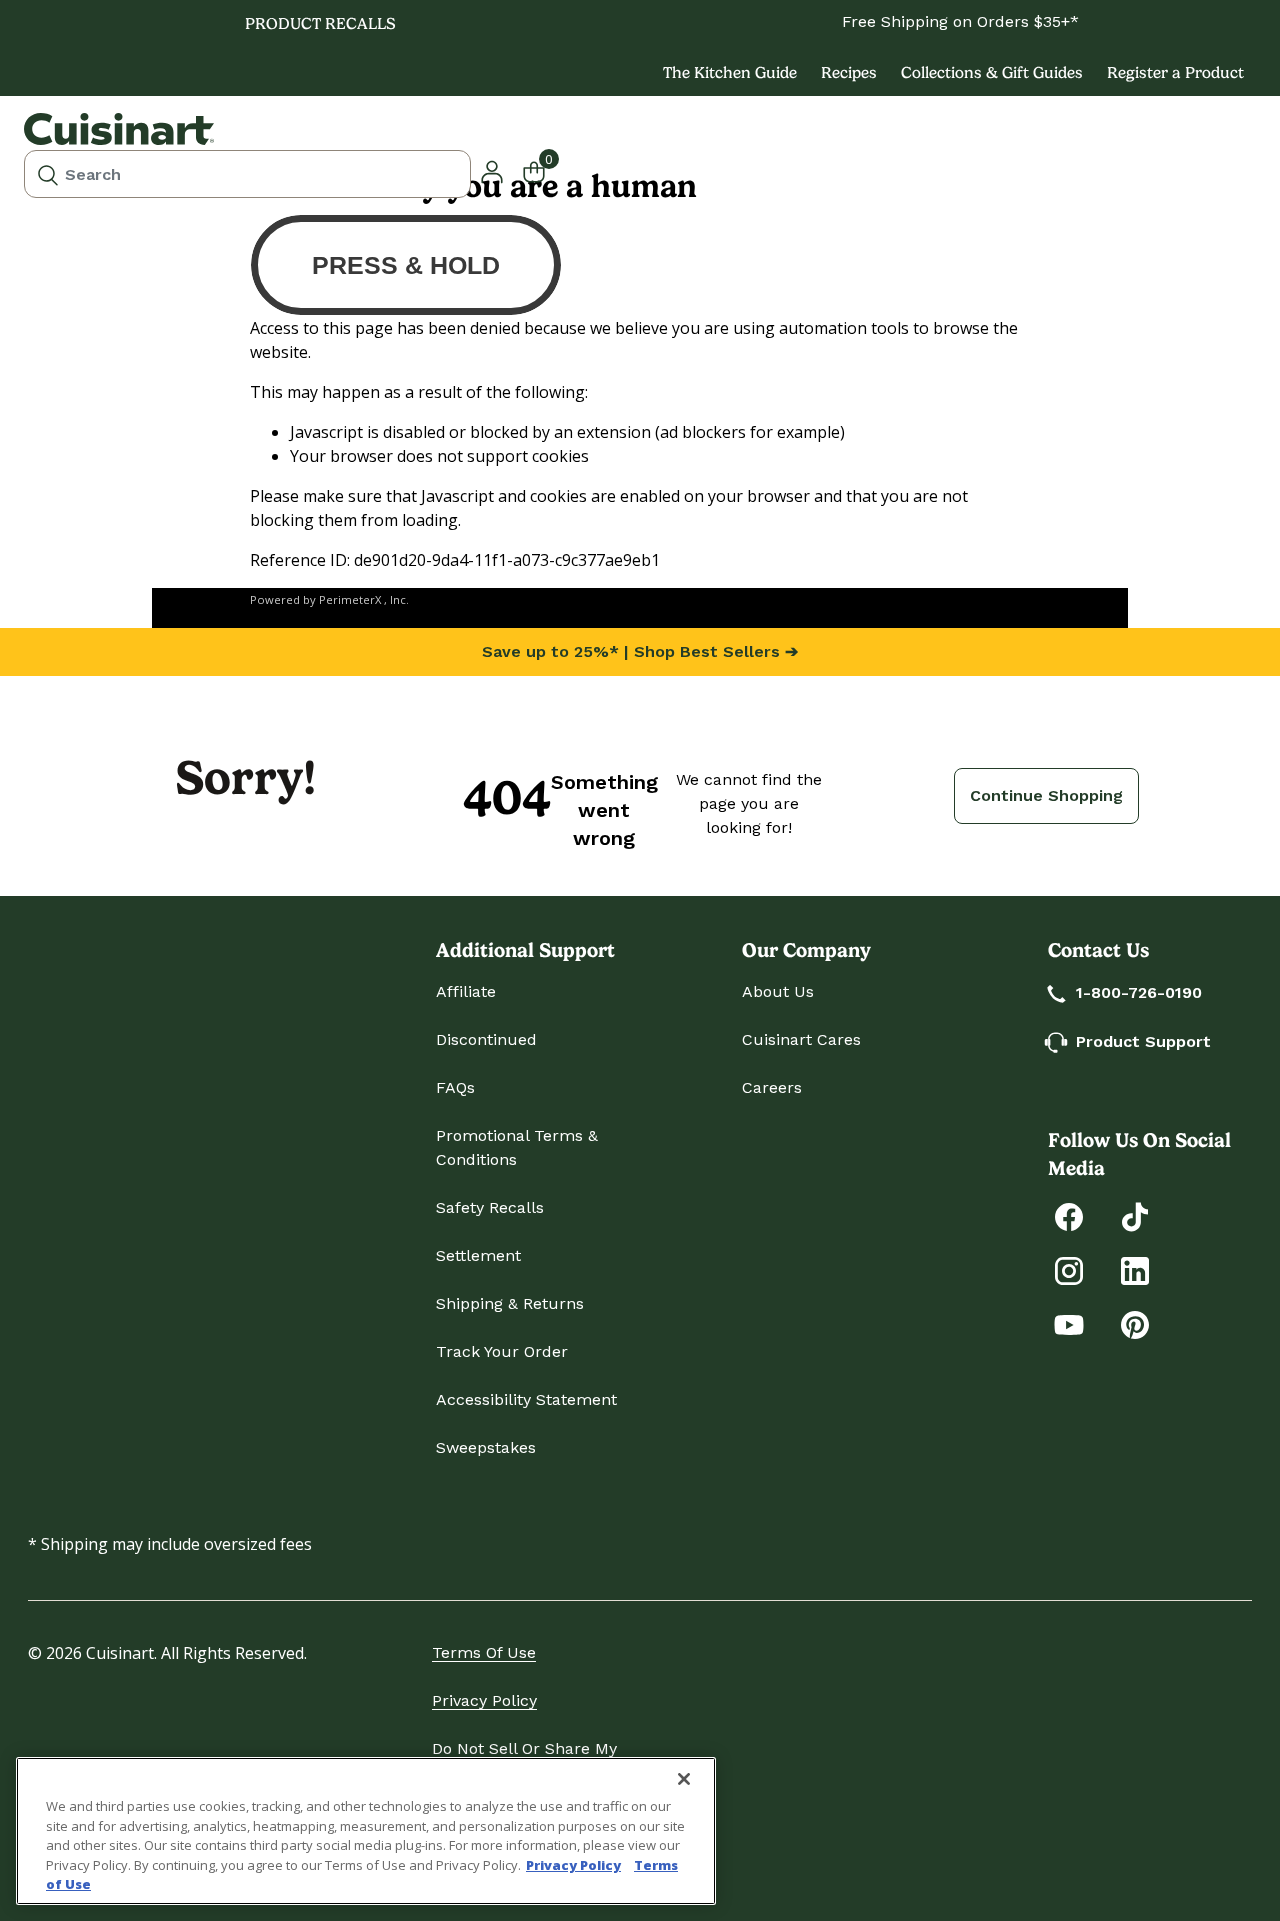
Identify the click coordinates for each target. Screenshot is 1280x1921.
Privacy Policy (484, 1700)
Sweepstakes (486, 1447)
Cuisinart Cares (801, 1039)
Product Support (1143, 1041)
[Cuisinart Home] (119, 129)
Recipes (849, 72)
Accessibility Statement (526, 1399)
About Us (778, 991)
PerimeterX (350, 599)
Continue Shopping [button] (1046, 795)
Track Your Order (502, 1351)
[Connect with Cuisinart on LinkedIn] (1135, 1269)
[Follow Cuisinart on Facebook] (1069, 1215)
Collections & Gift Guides (992, 72)
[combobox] (247, 174)
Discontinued (486, 1039)
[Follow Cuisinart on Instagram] (1069, 1269)
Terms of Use (484, 1652)
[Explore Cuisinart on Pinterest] (1135, 1323)
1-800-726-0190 (1139, 992)
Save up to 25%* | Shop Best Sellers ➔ (640, 651)
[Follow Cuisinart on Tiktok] (1135, 1215)
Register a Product (1175, 72)
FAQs (455, 1087)
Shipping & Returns (510, 1303)
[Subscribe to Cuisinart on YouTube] (1069, 1323)
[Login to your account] (492, 170)
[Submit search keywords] (48, 174)
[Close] (684, 1779)
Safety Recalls (490, 1207)
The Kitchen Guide (730, 72)
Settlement (478, 1255)
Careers (772, 1087)
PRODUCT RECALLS (320, 23)
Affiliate (466, 991)
